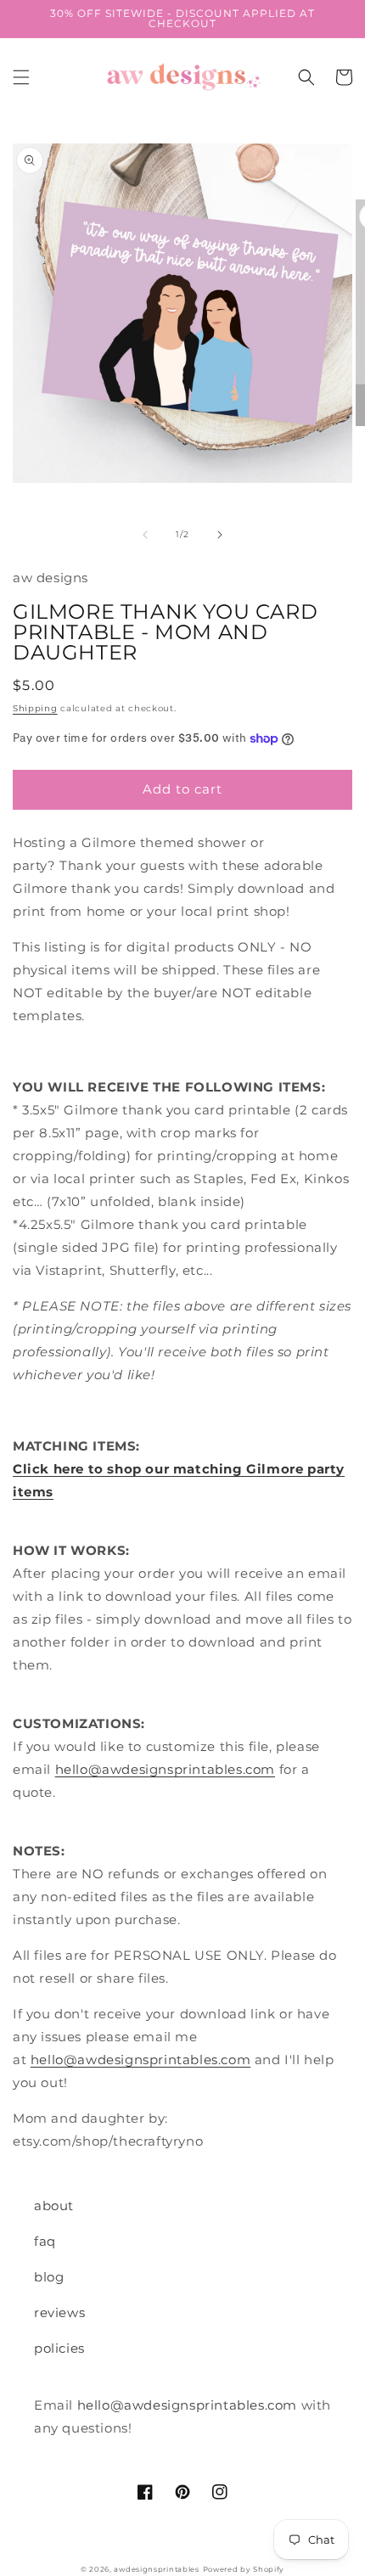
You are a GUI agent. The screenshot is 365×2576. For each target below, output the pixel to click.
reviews (59, 2312)
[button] (21, 77)
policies (59, 2348)
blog (49, 2277)
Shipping (35, 708)
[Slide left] (145, 535)
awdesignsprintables (156, 2569)
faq (45, 2241)
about (54, 2206)
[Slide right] (220, 535)
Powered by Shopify (244, 2569)
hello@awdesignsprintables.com (165, 1769)
